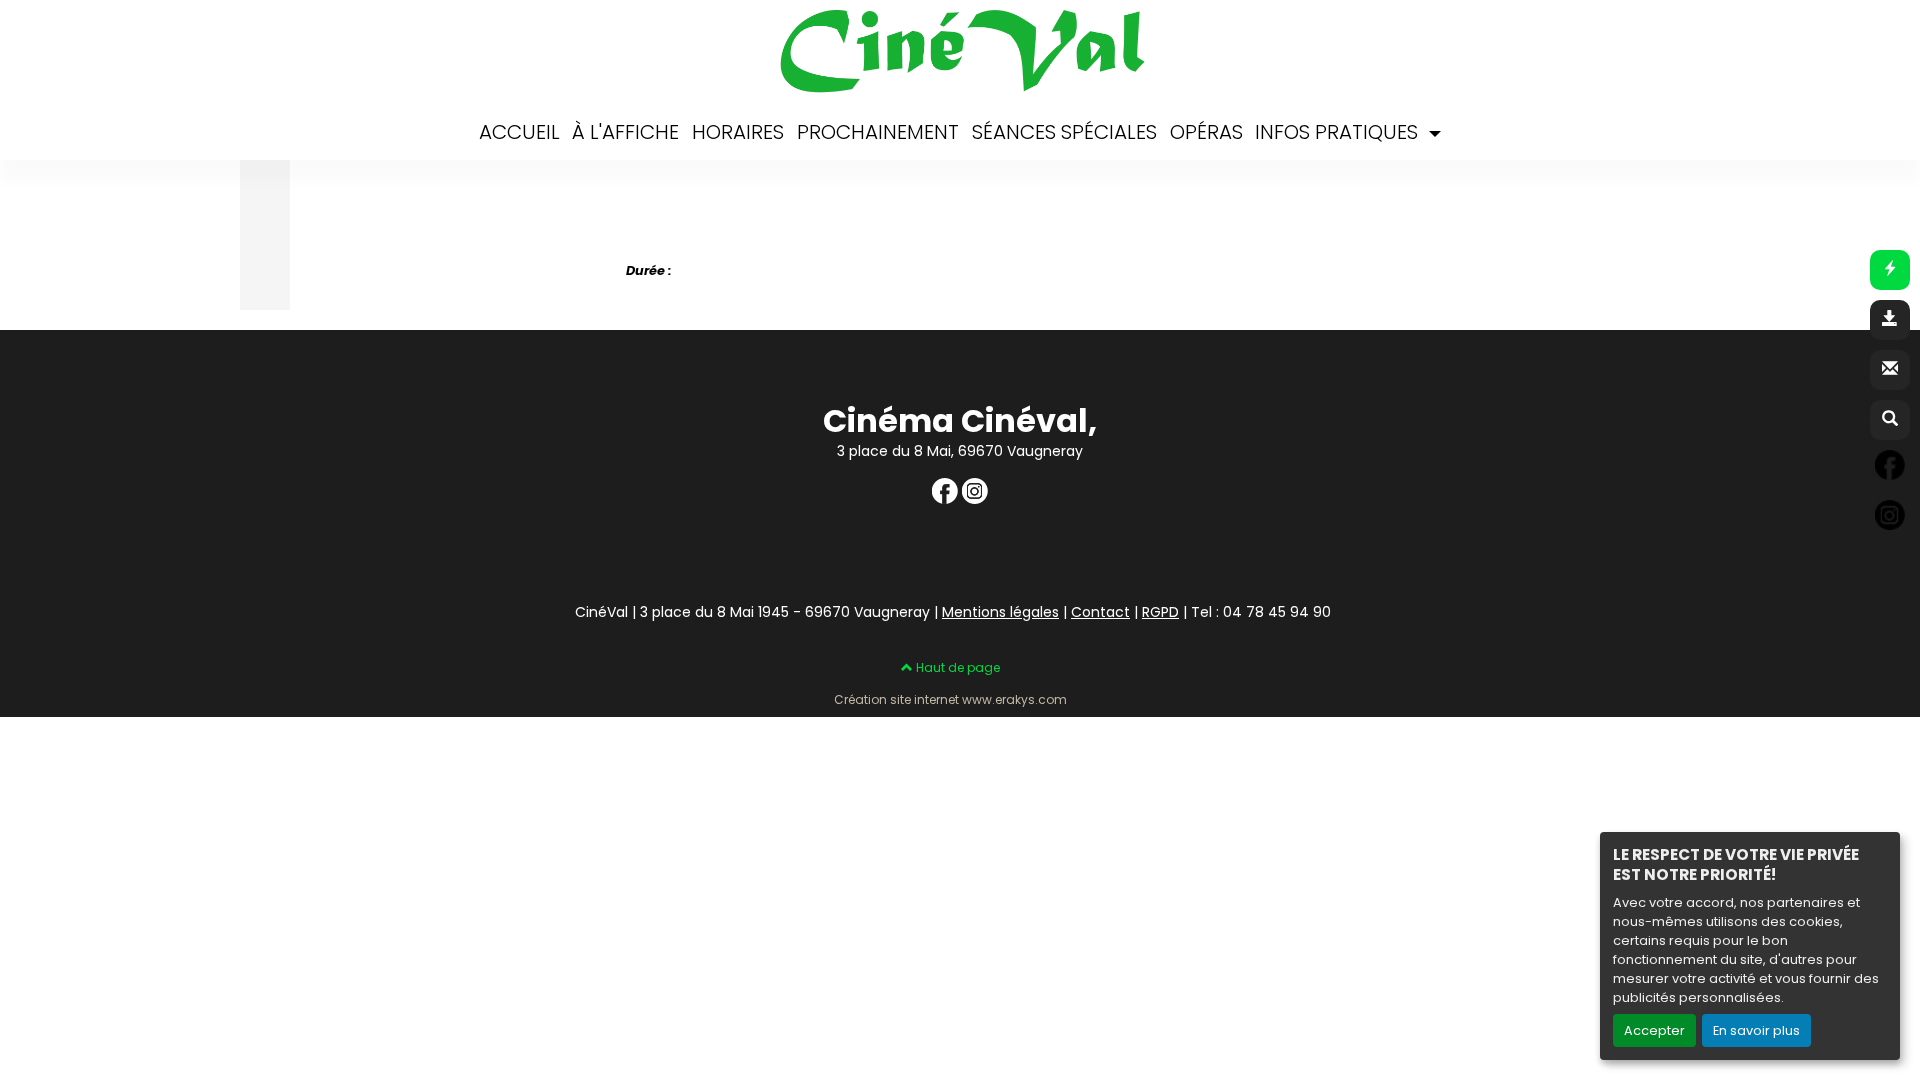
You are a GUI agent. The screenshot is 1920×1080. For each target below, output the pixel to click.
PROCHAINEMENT (878, 132)
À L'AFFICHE (625, 132)
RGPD (1160, 612)
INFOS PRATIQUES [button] (1339, 132)
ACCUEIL (519, 132)
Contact (1100, 612)
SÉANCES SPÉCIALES (1064, 132)
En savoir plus (1756, 1030)
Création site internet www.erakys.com (950, 700)
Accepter (1654, 1030)
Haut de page (956, 667)
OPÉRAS (1206, 132)
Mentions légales (1000, 612)
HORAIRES (738, 132)
